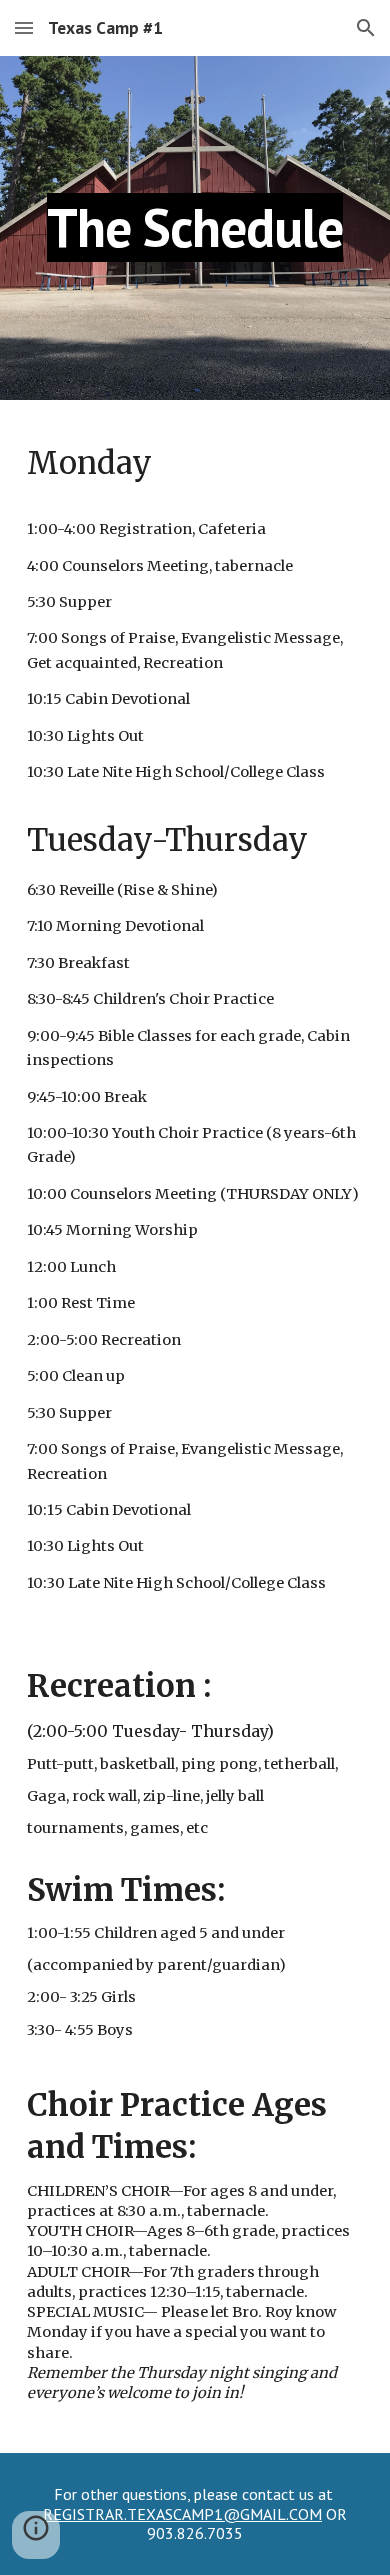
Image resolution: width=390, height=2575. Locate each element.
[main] (195, 227)
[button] (24, 27)
